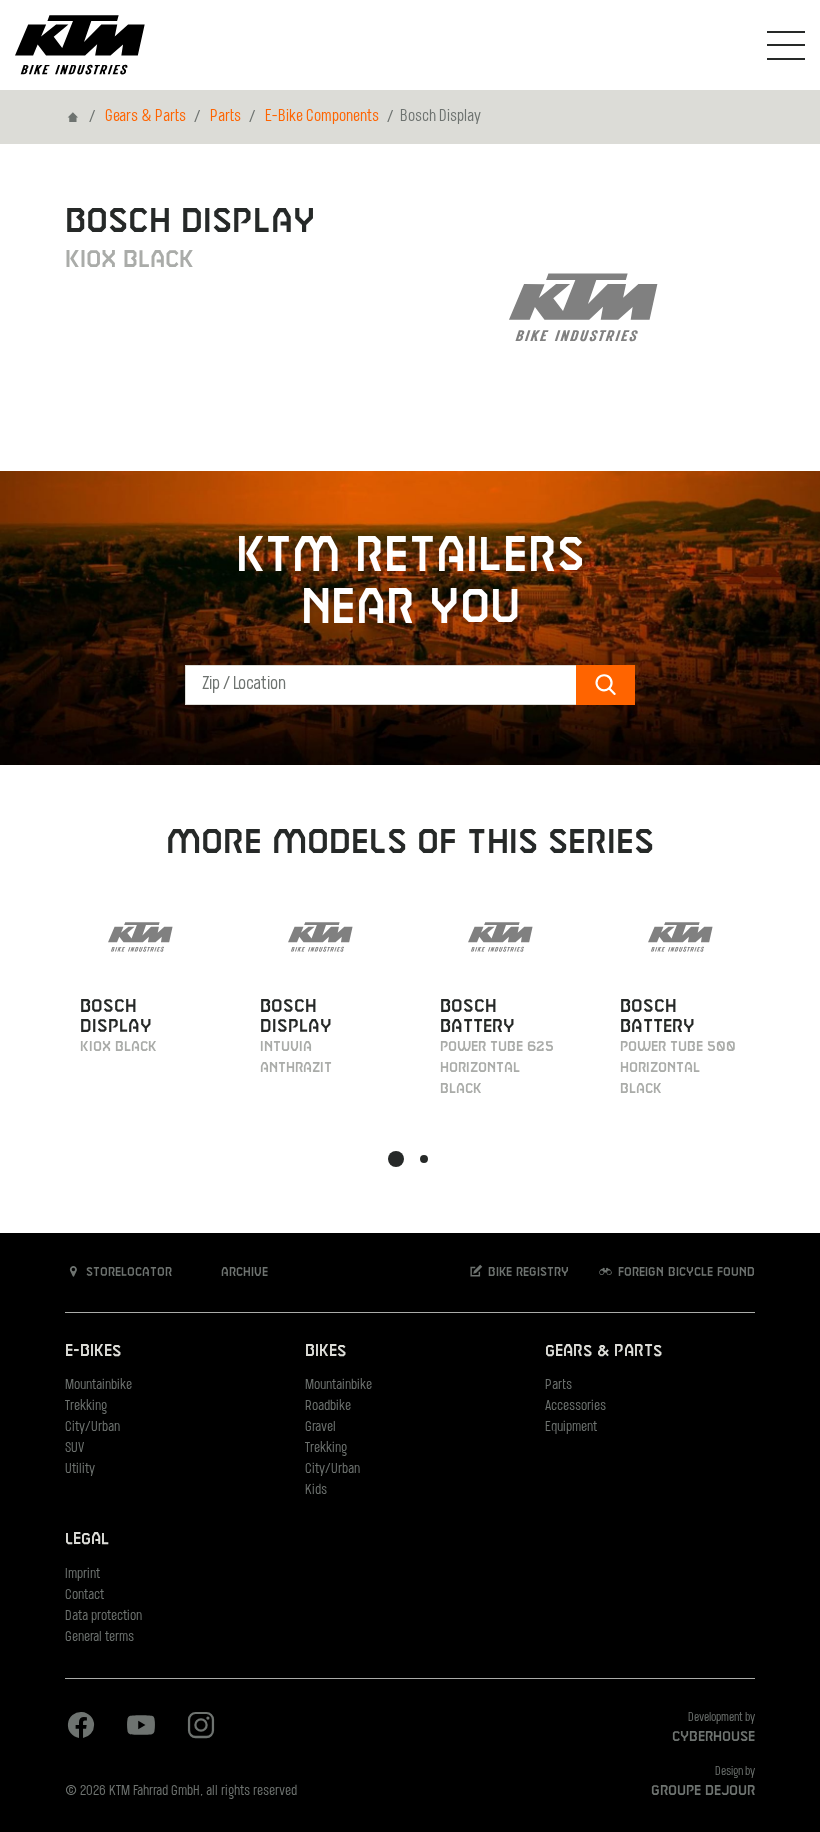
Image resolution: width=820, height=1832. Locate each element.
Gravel (320, 1427)
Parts (225, 117)
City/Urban (92, 1427)
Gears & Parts (145, 117)
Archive (242, 1273)
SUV (74, 1448)
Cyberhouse (713, 1737)
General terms (99, 1637)
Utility (80, 1469)
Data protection (103, 1616)
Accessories (575, 1406)
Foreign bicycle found (684, 1273)
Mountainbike (98, 1385)
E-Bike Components (322, 117)
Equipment (571, 1427)
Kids (316, 1490)
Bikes (325, 1351)
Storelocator (127, 1273)
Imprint (82, 1574)
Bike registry (526, 1273)
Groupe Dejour (703, 1791)
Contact (84, 1595)
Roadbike (328, 1406)
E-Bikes (93, 1351)
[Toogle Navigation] (786, 45)
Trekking (86, 1406)
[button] (396, 1159)
